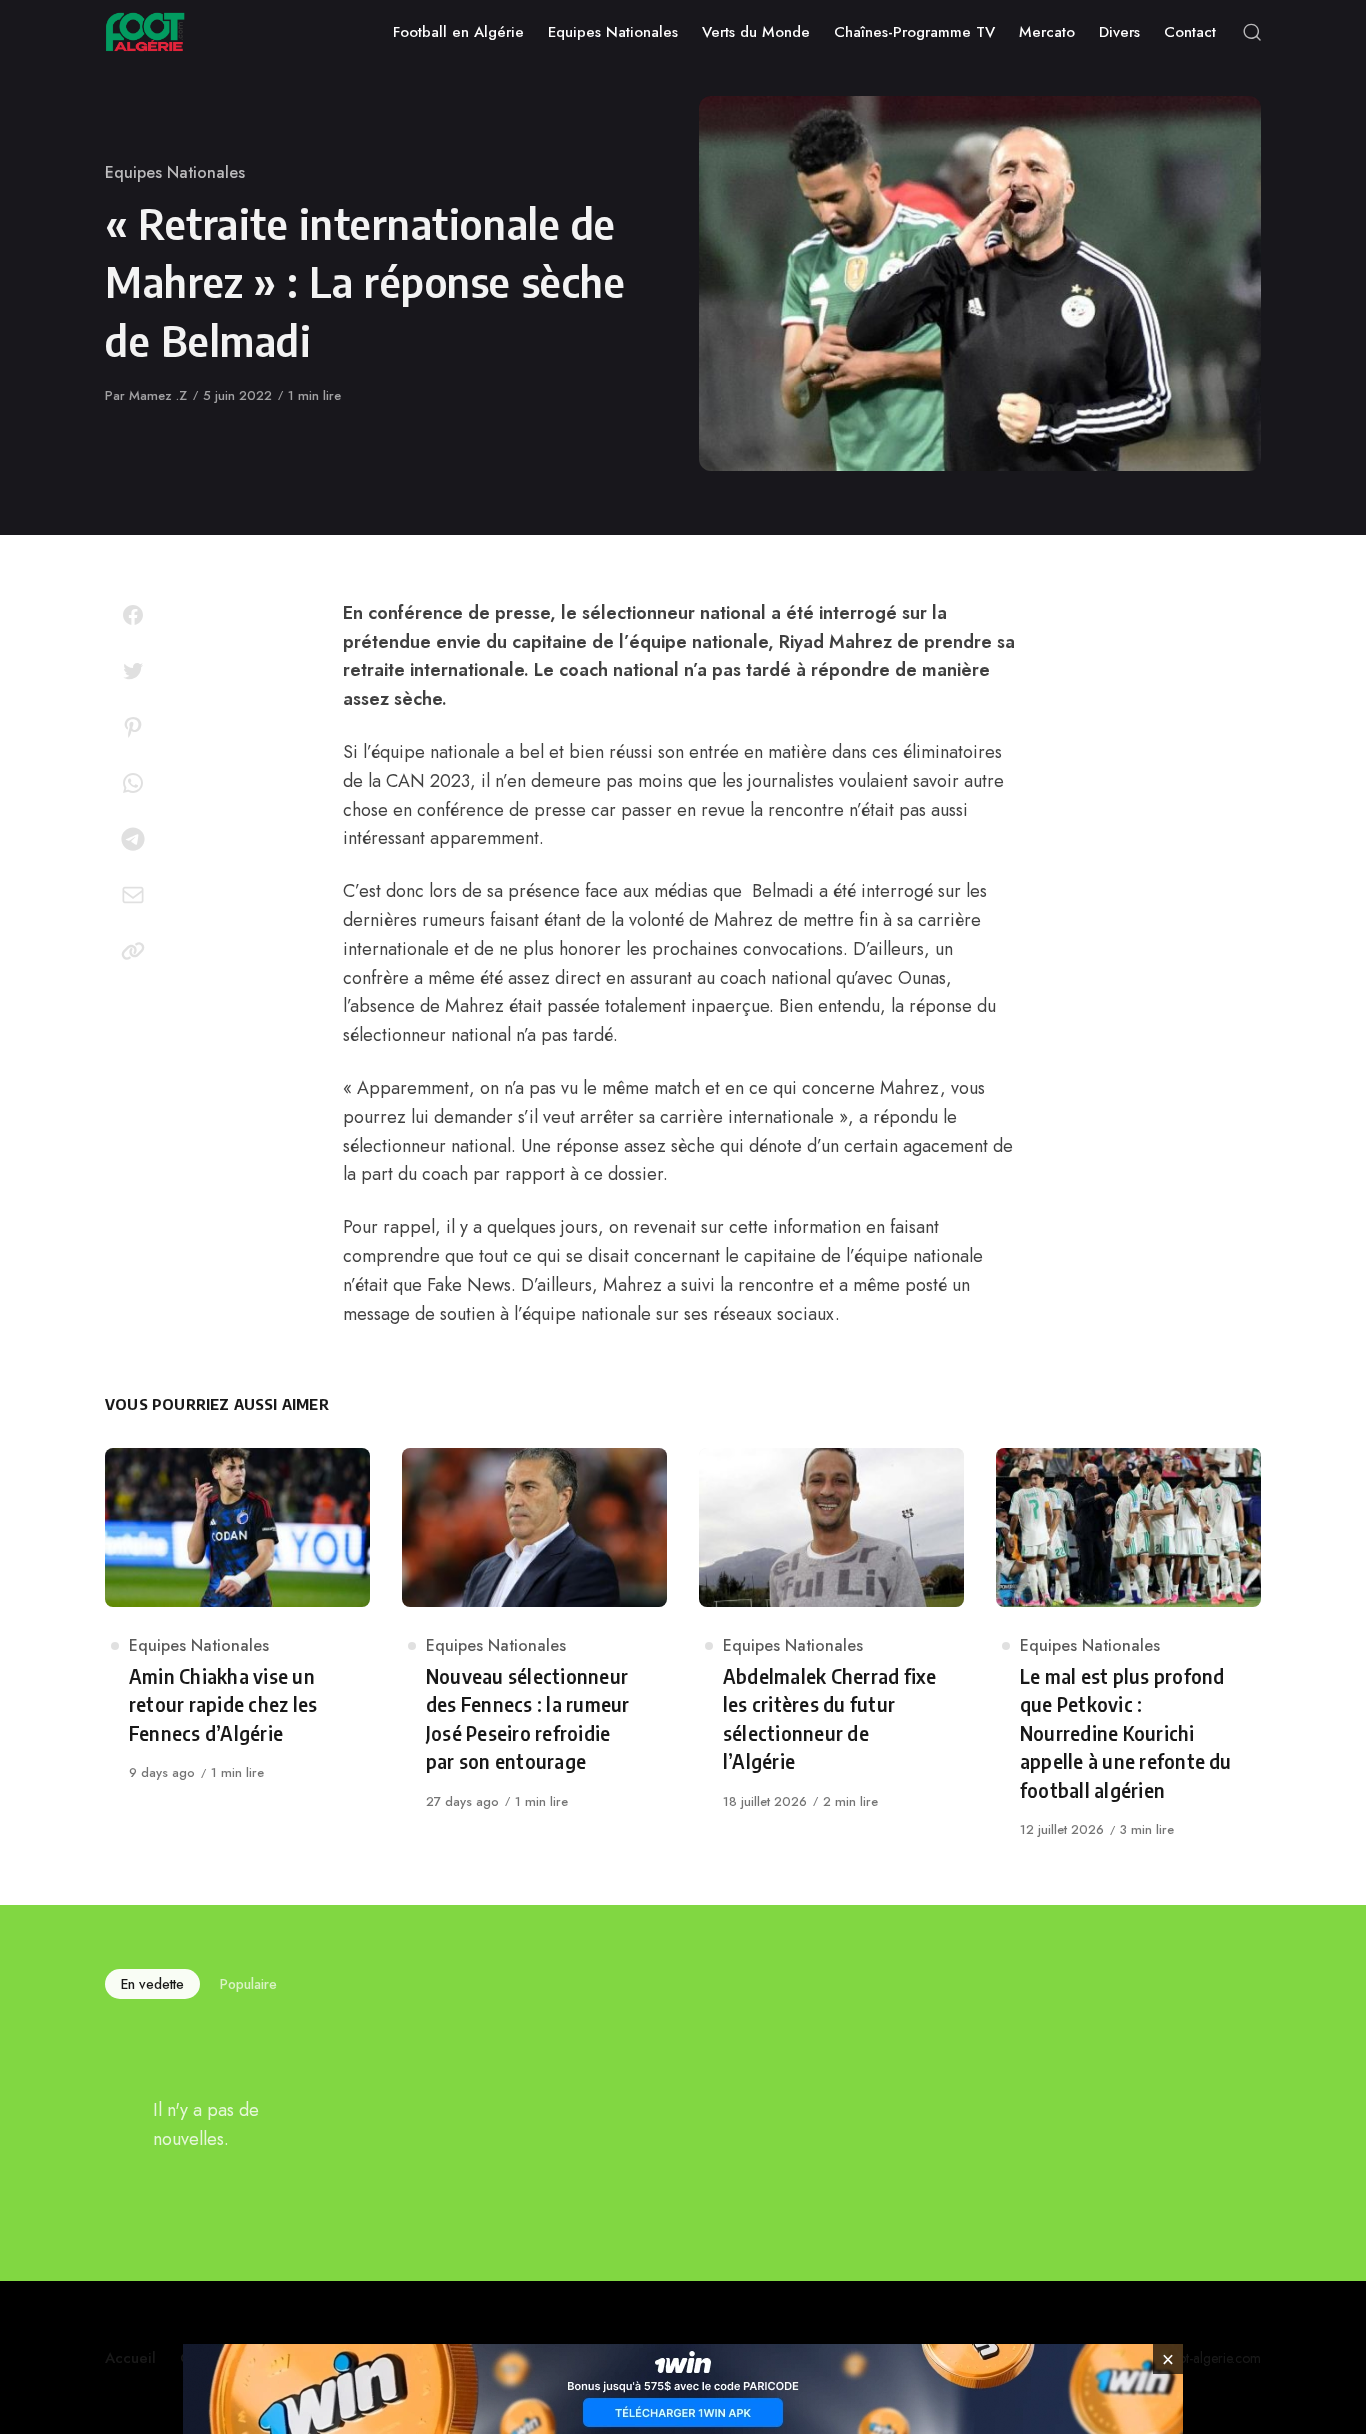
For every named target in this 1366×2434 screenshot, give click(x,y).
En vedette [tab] (152, 1984)
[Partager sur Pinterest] (133, 727)
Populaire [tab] (248, 1984)
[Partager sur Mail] (133, 895)
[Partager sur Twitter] (133, 671)
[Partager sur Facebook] (133, 615)
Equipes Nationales (175, 172)
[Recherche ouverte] (1252, 32)
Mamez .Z (158, 395)
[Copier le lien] (133, 951)
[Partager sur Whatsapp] (133, 783)
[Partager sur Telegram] (133, 839)
